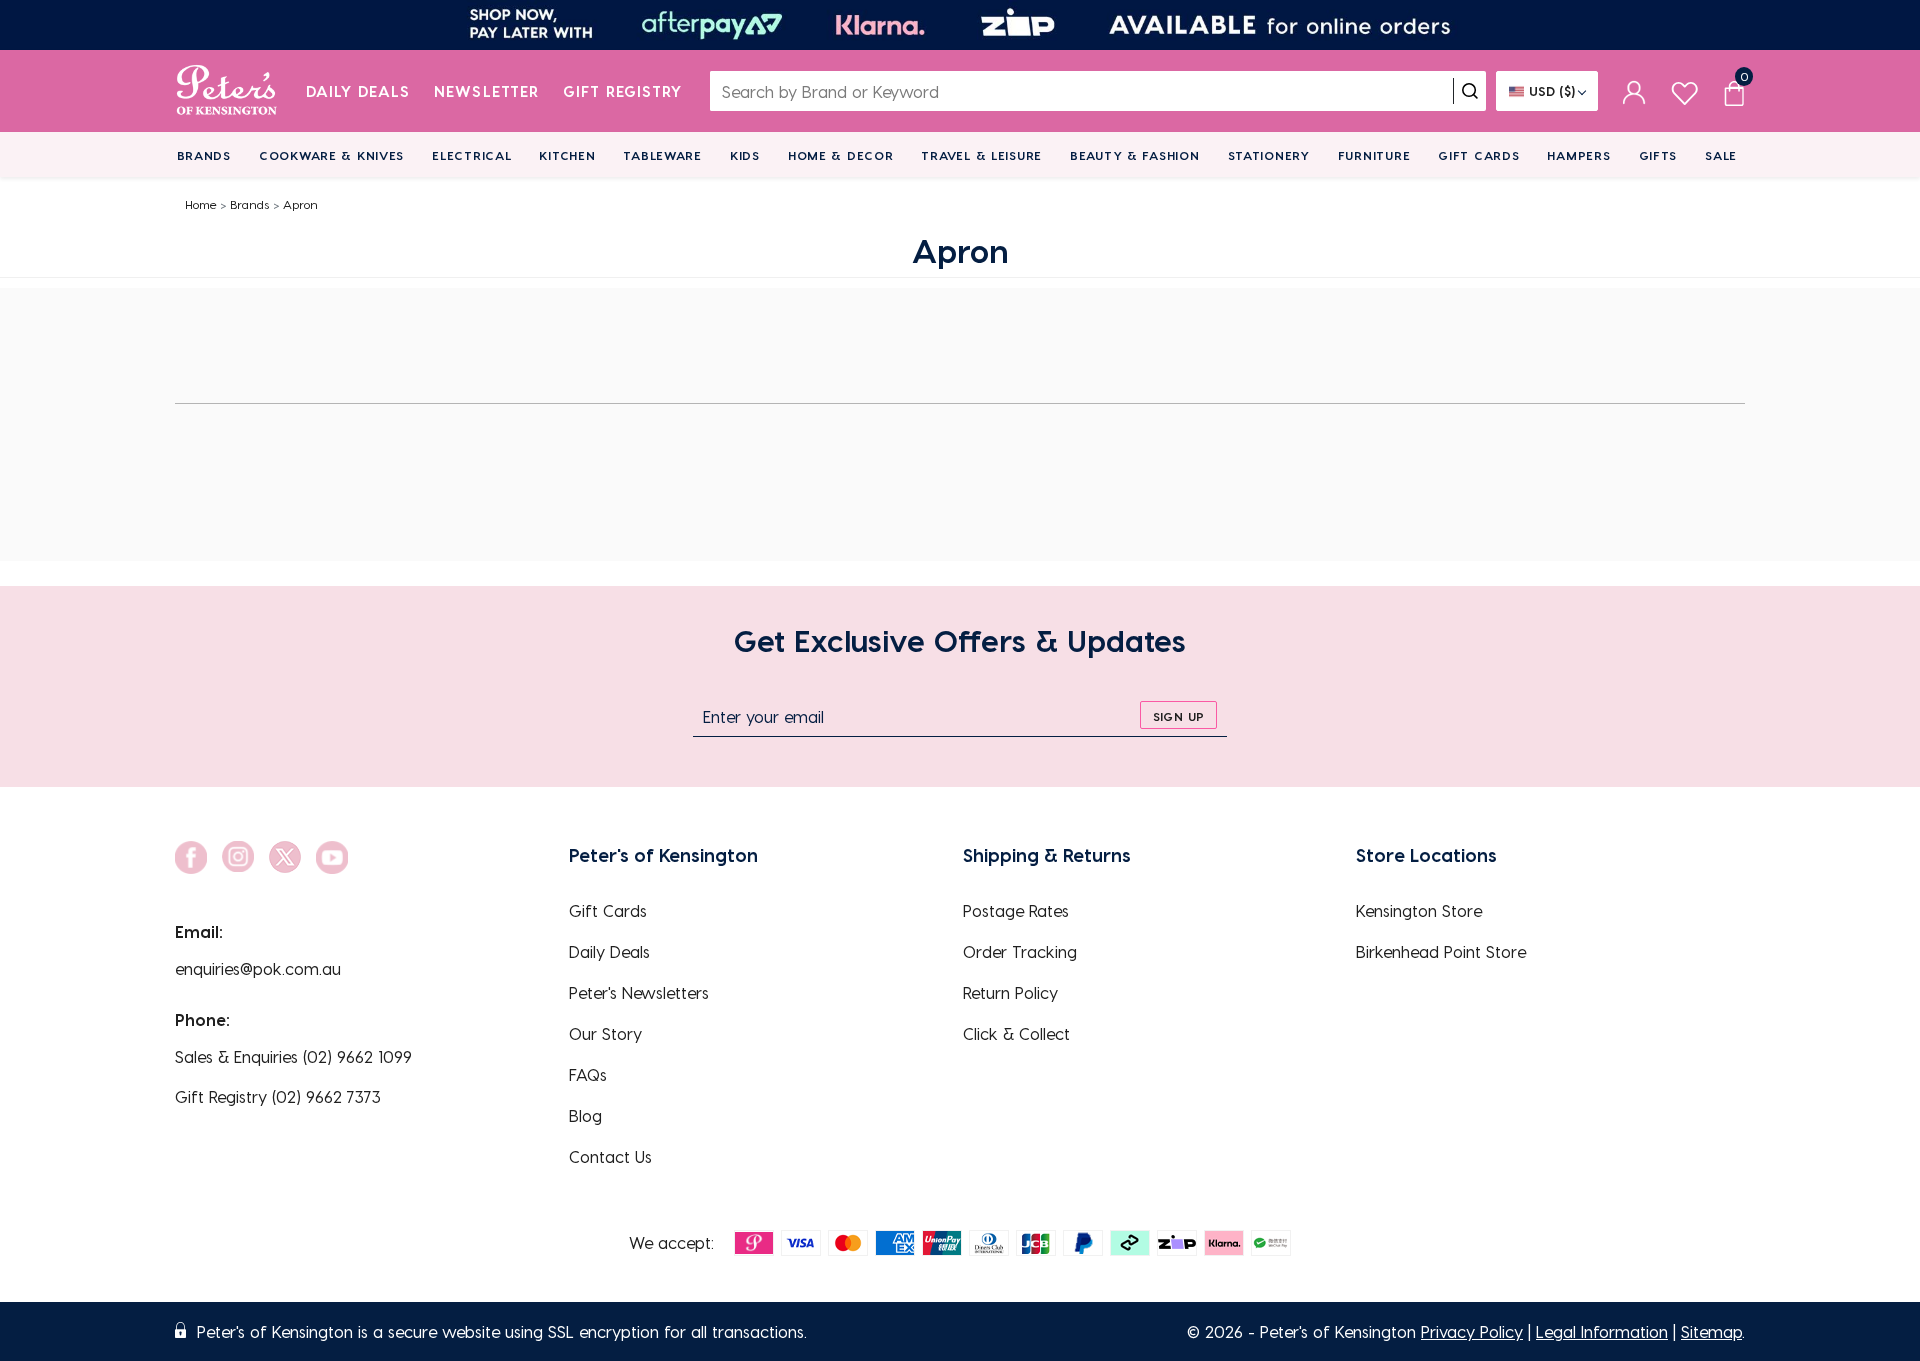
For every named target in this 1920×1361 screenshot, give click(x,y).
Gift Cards (1478, 155)
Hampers (1578, 155)
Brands (204, 155)
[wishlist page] (1684, 90)
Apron (300, 204)
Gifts (1658, 155)
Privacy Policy (1472, 1331)
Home (201, 204)
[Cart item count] (1734, 91)
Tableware (662, 155)
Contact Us (610, 1156)
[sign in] (1634, 91)
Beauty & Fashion (1135, 155)
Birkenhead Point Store (1441, 951)
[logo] (226, 91)
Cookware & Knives (331, 155)
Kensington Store (1419, 910)
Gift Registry (623, 91)
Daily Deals (358, 91)
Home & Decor (841, 155)
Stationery (1269, 155)
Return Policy (1010, 992)
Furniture (1374, 155)
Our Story (605, 1033)
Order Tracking (1020, 951)
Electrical (471, 155)
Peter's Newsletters (639, 992)
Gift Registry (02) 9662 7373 (278, 1096)
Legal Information (1602, 1331)
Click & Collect (1016, 1033)
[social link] (191, 857)
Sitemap (1711, 1331)
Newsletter (486, 91)
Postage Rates (1016, 910)
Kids (745, 155)
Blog (585, 1115)
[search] (1470, 91)
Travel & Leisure (981, 155)
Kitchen (567, 155)
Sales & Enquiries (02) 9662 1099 (293, 1056)
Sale (1721, 155)
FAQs (588, 1074)
